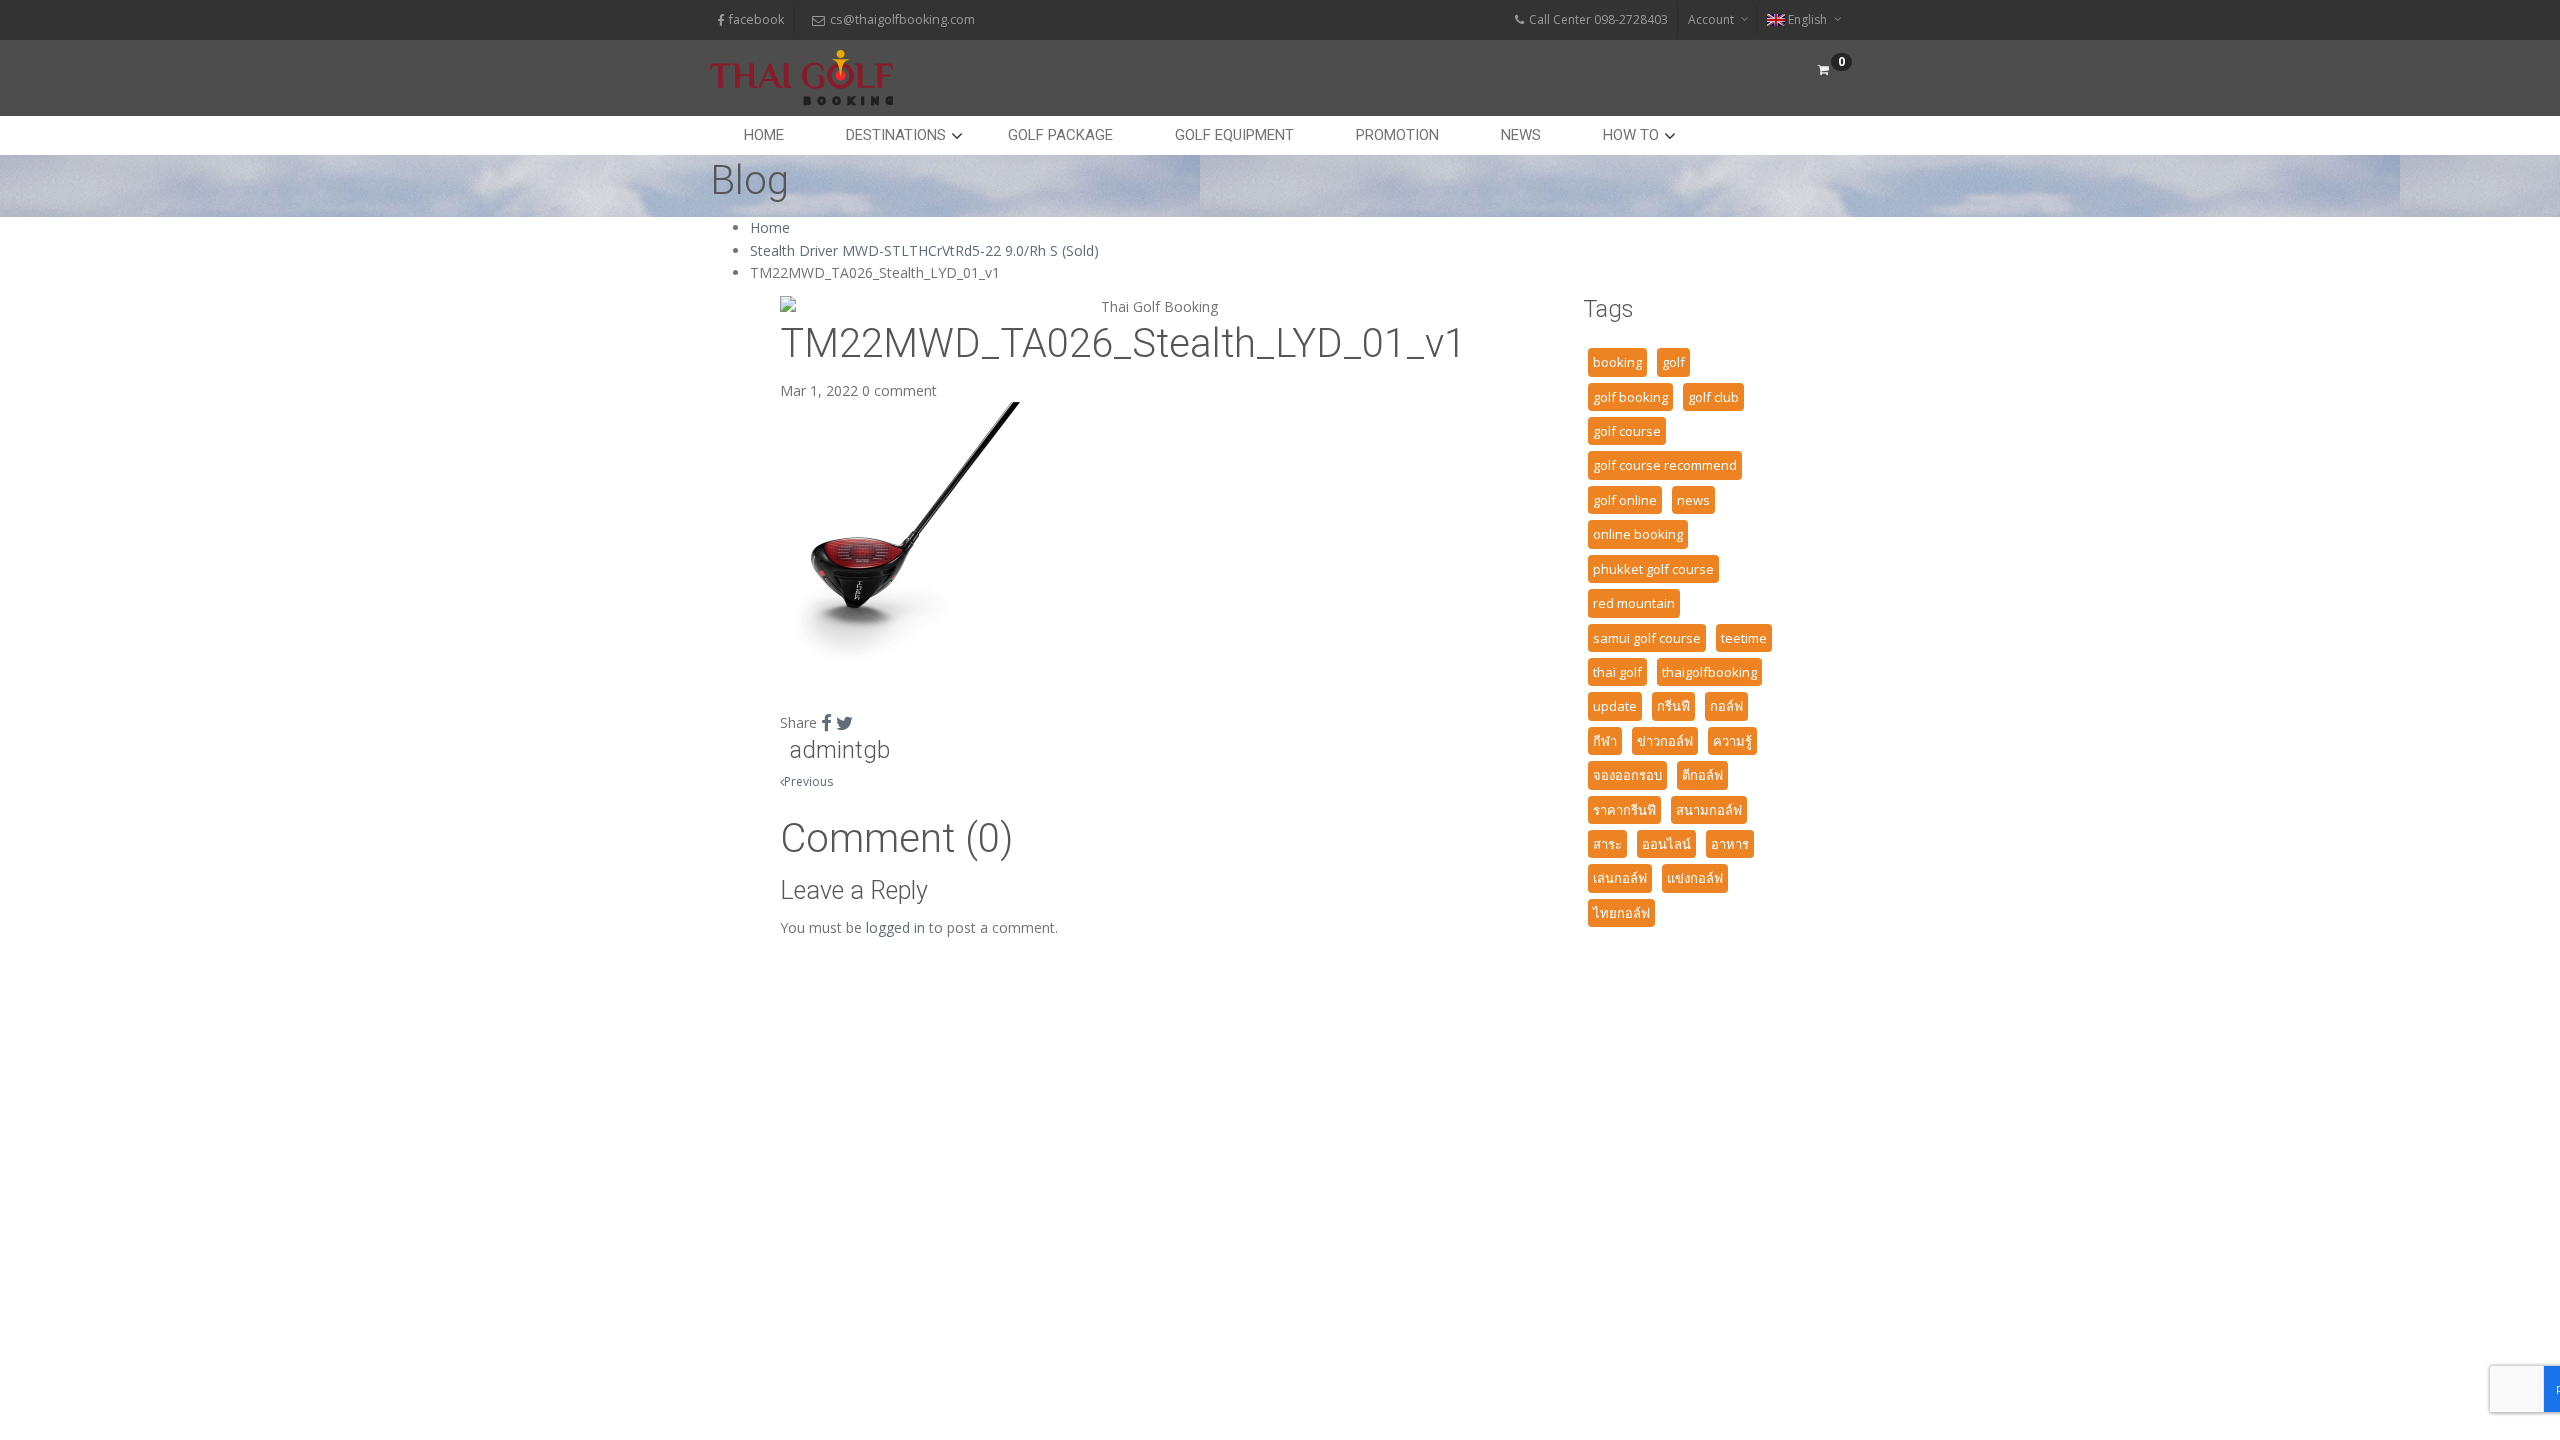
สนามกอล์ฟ (1709, 810)
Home (764, 135)
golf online (1625, 500)
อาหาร (1730, 844)
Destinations (896, 135)
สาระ (1607, 844)
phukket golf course (1653, 569)
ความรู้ (1732, 741)
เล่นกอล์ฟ (1620, 878)
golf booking (1630, 397)
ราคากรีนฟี (1624, 810)
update (1615, 706)
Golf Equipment (1234, 135)
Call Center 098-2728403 (1598, 19)
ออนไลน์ (1666, 844)
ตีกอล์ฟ (1702, 775)
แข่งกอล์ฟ (1695, 878)
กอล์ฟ (1726, 706)
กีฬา (1605, 741)
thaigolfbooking (1709, 672)
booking (1617, 362)
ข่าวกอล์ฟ (1665, 741)
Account (1711, 19)
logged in (895, 927)
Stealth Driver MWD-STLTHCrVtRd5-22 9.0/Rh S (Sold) (924, 250)
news (1693, 500)
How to (1631, 135)
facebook (756, 19)
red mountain (1634, 603)
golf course (1627, 431)
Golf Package (1060, 135)
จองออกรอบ (1627, 775)
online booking (1638, 534)
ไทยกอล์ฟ (1621, 913)
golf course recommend (1665, 465)
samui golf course (1647, 638)
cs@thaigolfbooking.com (902, 19)
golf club (1713, 397)
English (1807, 19)
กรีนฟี (1673, 706)
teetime (1744, 638)
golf (1673, 362)
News (1521, 135)
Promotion (1397, 135)
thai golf (1617, 672)
